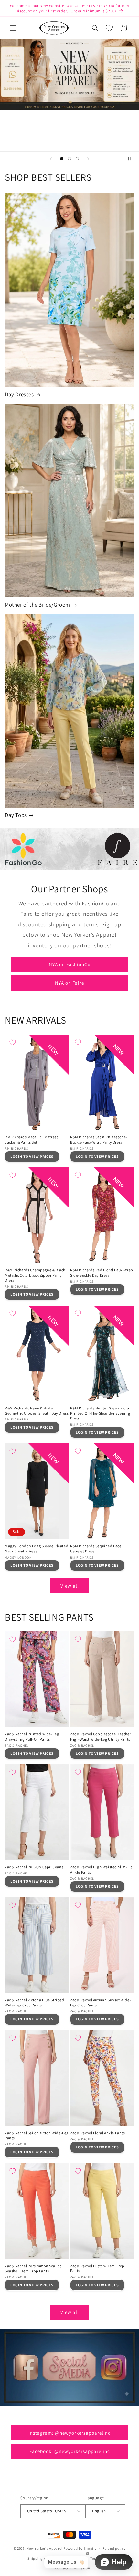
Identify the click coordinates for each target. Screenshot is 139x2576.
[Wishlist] (109, 28)
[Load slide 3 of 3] (77, 159)
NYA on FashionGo (70, 964)
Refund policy (114, 2548)
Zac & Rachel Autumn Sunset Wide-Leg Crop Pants (101, 2002)
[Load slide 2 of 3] (69, 159)
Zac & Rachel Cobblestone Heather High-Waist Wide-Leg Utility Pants (101, 1737)
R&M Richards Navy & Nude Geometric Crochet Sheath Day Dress (37, 1411)
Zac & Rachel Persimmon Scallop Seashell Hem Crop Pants (33, 2268)
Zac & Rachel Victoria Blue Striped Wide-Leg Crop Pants (34, 2002)
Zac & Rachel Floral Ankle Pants (98, 2133)
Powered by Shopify (80, 2548)
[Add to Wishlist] (13, 1042)
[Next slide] (88, 159)
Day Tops (16, 815)
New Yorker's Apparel (44, 2548)
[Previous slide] (51, 159)
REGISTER (70, 131)
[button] (13, 28)
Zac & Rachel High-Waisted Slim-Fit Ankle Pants (101, 1869)
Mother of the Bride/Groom (37, 605)
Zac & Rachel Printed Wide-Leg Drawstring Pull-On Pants (32, 1737)
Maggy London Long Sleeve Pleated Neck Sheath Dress (37, 1548)
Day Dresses (19, 394)
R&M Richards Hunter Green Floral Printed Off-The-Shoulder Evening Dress (100, 1413)
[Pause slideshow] (132, 159)
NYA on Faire (69, 983)
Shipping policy (41, 2558)
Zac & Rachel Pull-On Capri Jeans (34, 1867)
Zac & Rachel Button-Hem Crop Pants (97, 2268)
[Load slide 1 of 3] (62, 159)
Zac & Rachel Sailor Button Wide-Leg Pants (37, 2135)
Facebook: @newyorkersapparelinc (70, 2451)
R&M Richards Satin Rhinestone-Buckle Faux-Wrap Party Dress (99, 1140)
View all (70, 1586)
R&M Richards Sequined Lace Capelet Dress (96, 1548)
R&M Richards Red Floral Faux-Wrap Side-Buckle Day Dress (102, 1273)
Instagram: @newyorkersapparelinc (69, 2433)
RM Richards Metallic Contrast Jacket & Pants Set (31, 1140)
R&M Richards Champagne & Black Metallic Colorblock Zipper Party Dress (35, 1275)
